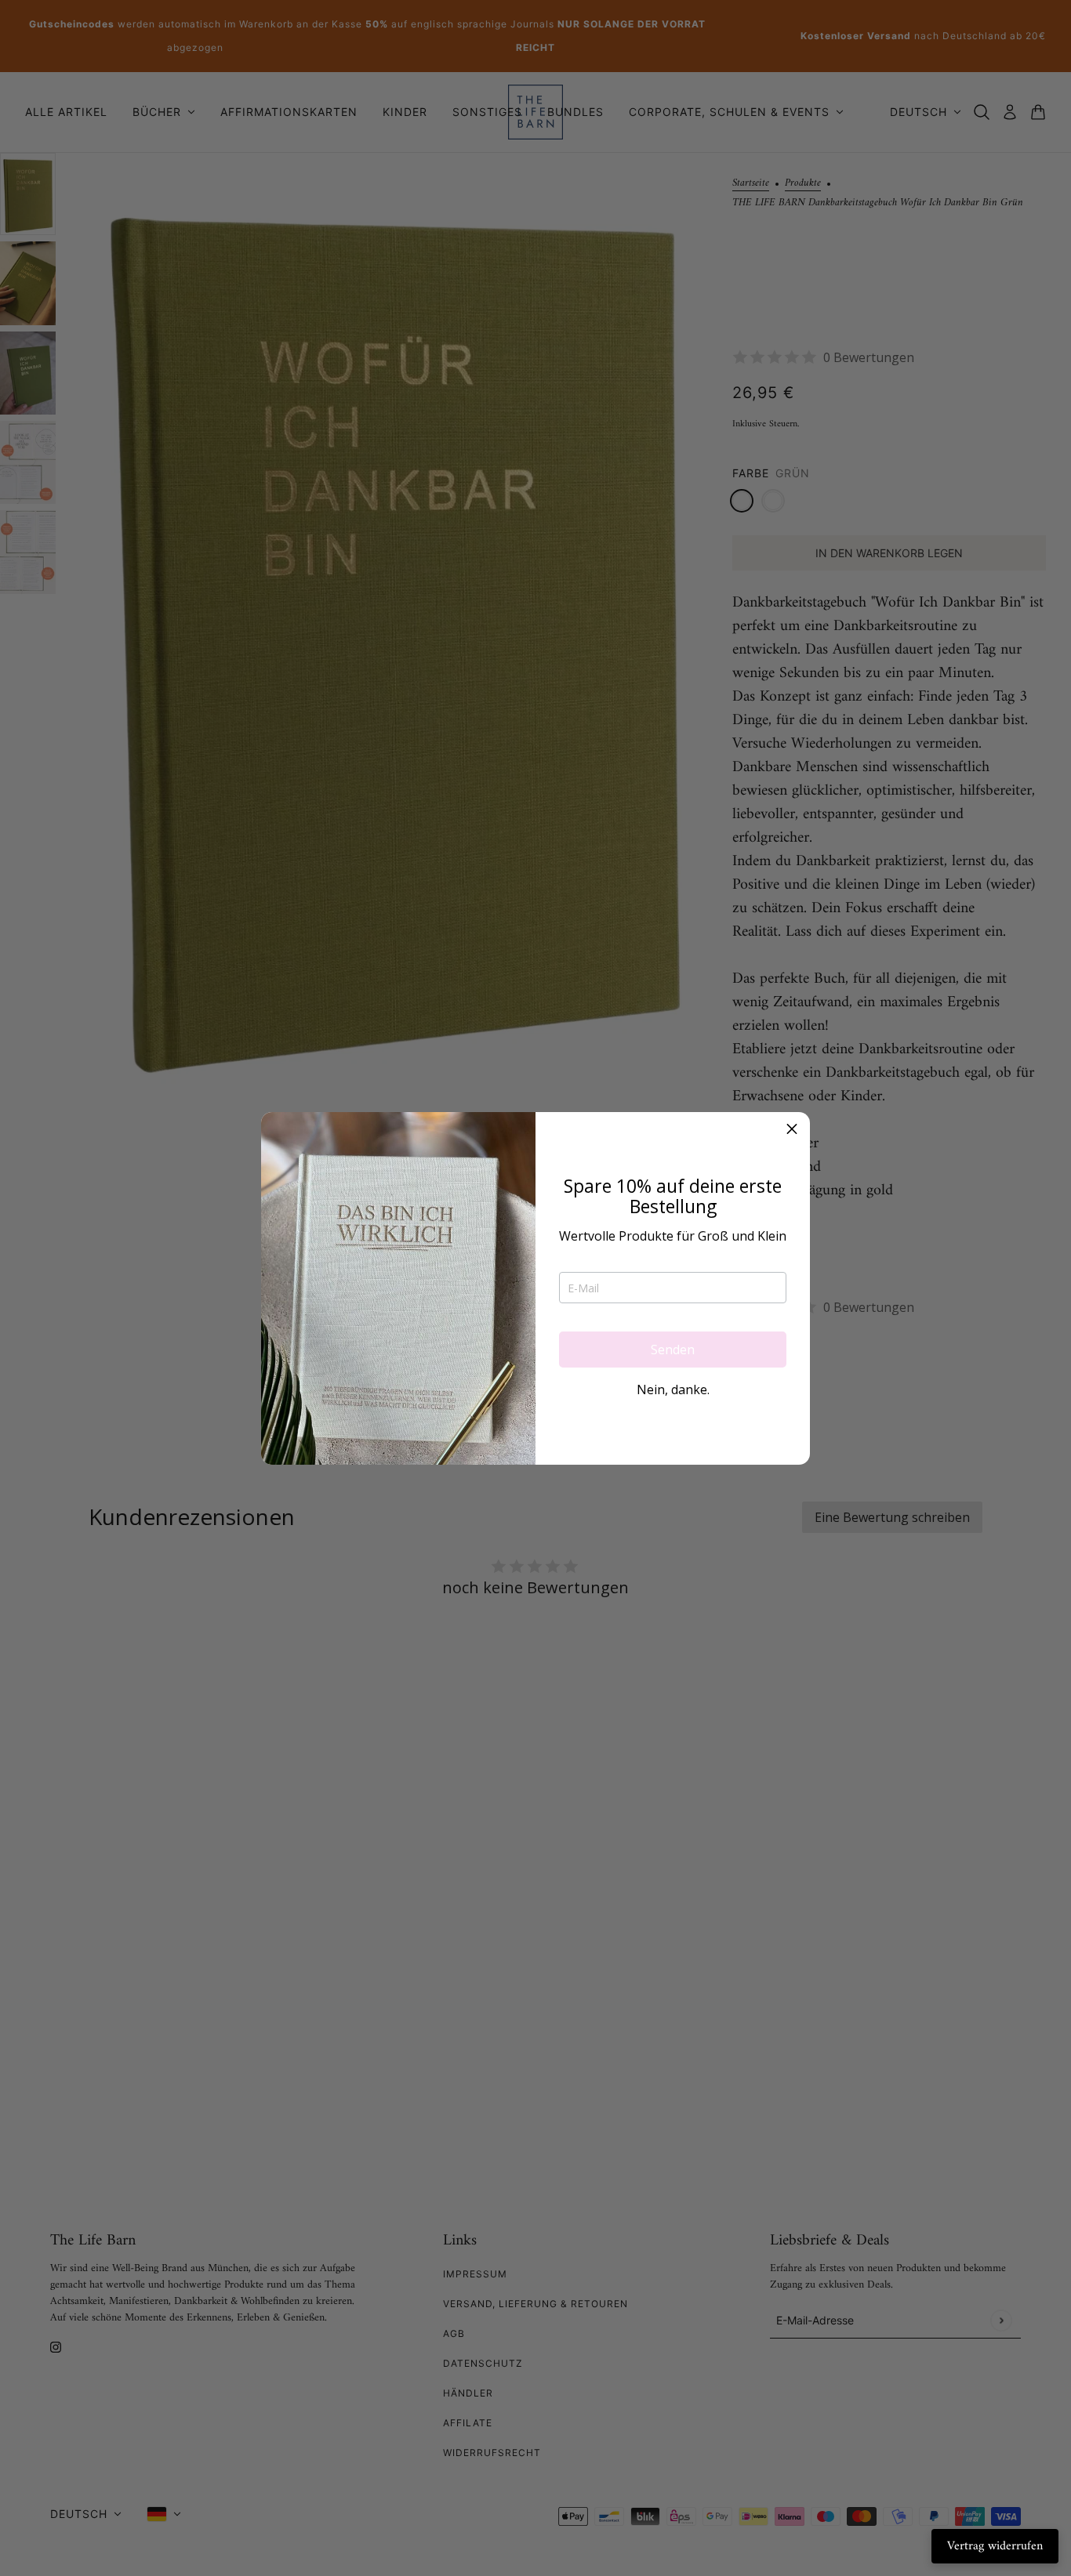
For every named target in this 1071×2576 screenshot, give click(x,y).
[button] (792, 1130)
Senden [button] (673, 1350)
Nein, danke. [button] (673, 1389)
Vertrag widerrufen (995, 2546)
